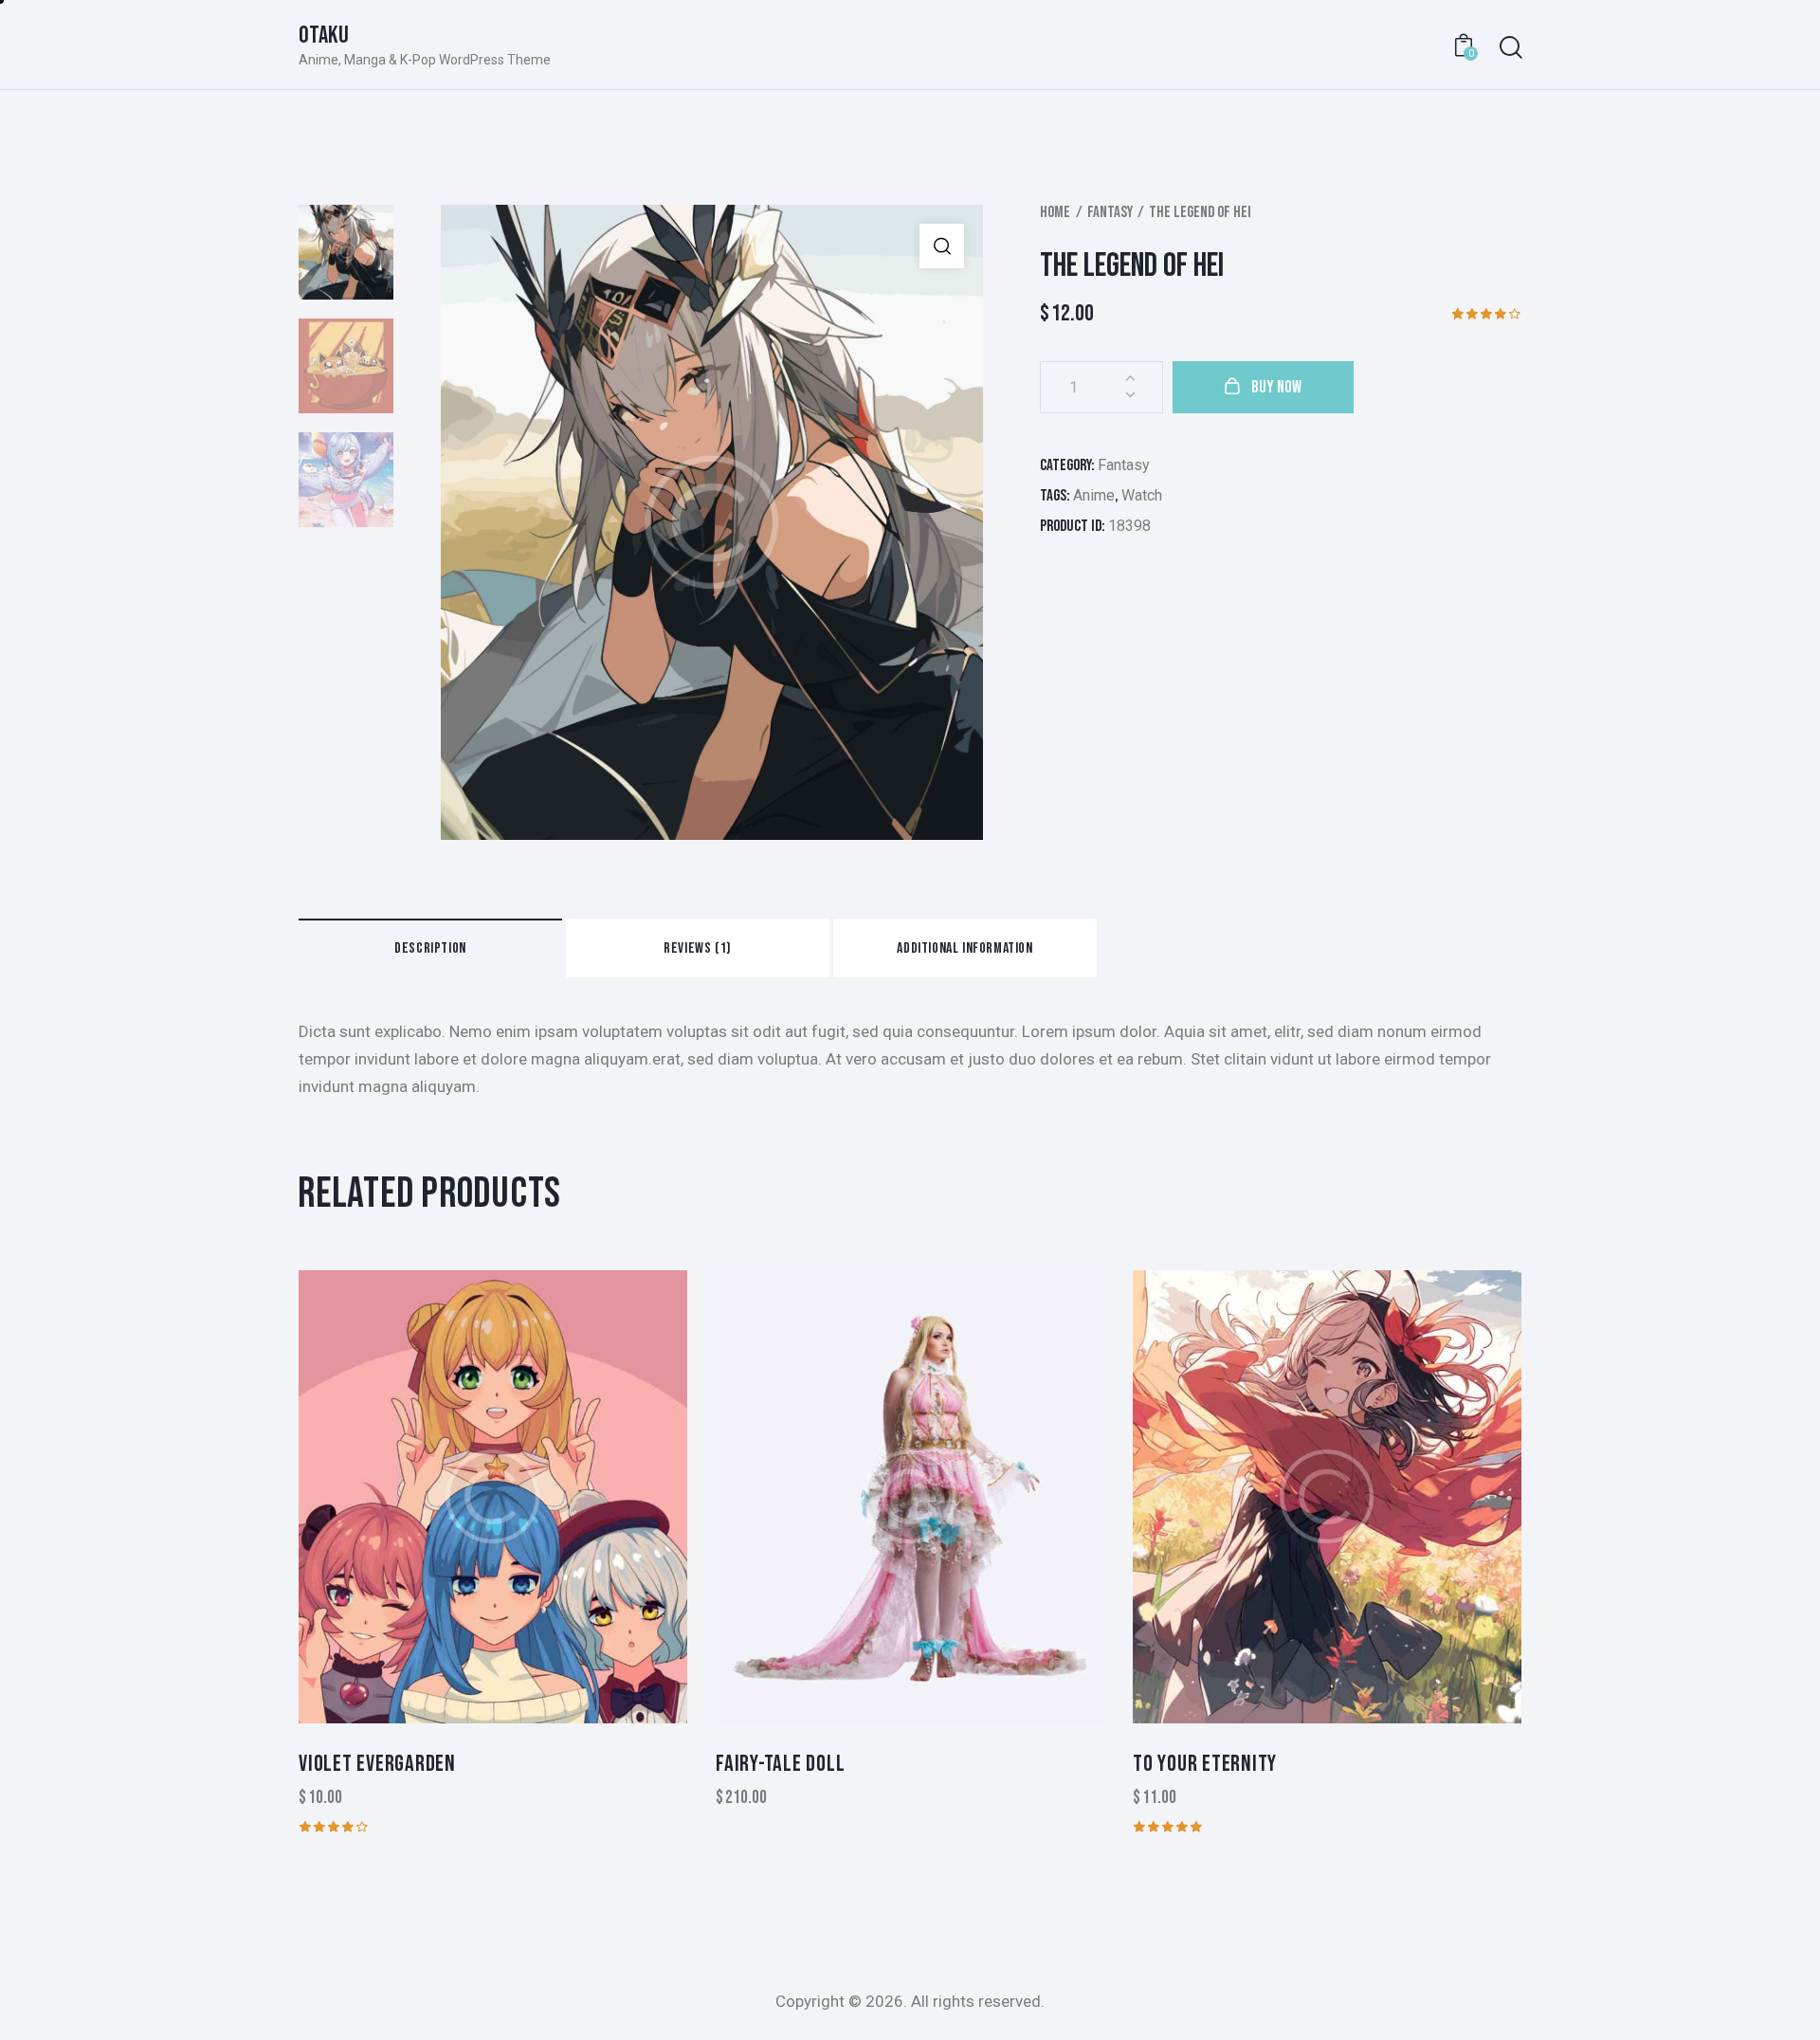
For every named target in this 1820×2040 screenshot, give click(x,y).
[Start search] (1510, 48)
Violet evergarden (377, 1764)
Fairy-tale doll (780, 1764)
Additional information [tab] (965, 948)
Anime (1094, 495)
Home (1055, 212)
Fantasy (1110, 212)
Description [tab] (430, 948)
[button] (942, 246)
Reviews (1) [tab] (698, 948)
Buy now (1276, 387)
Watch (1142, 495)
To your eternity (1205, 1764)
